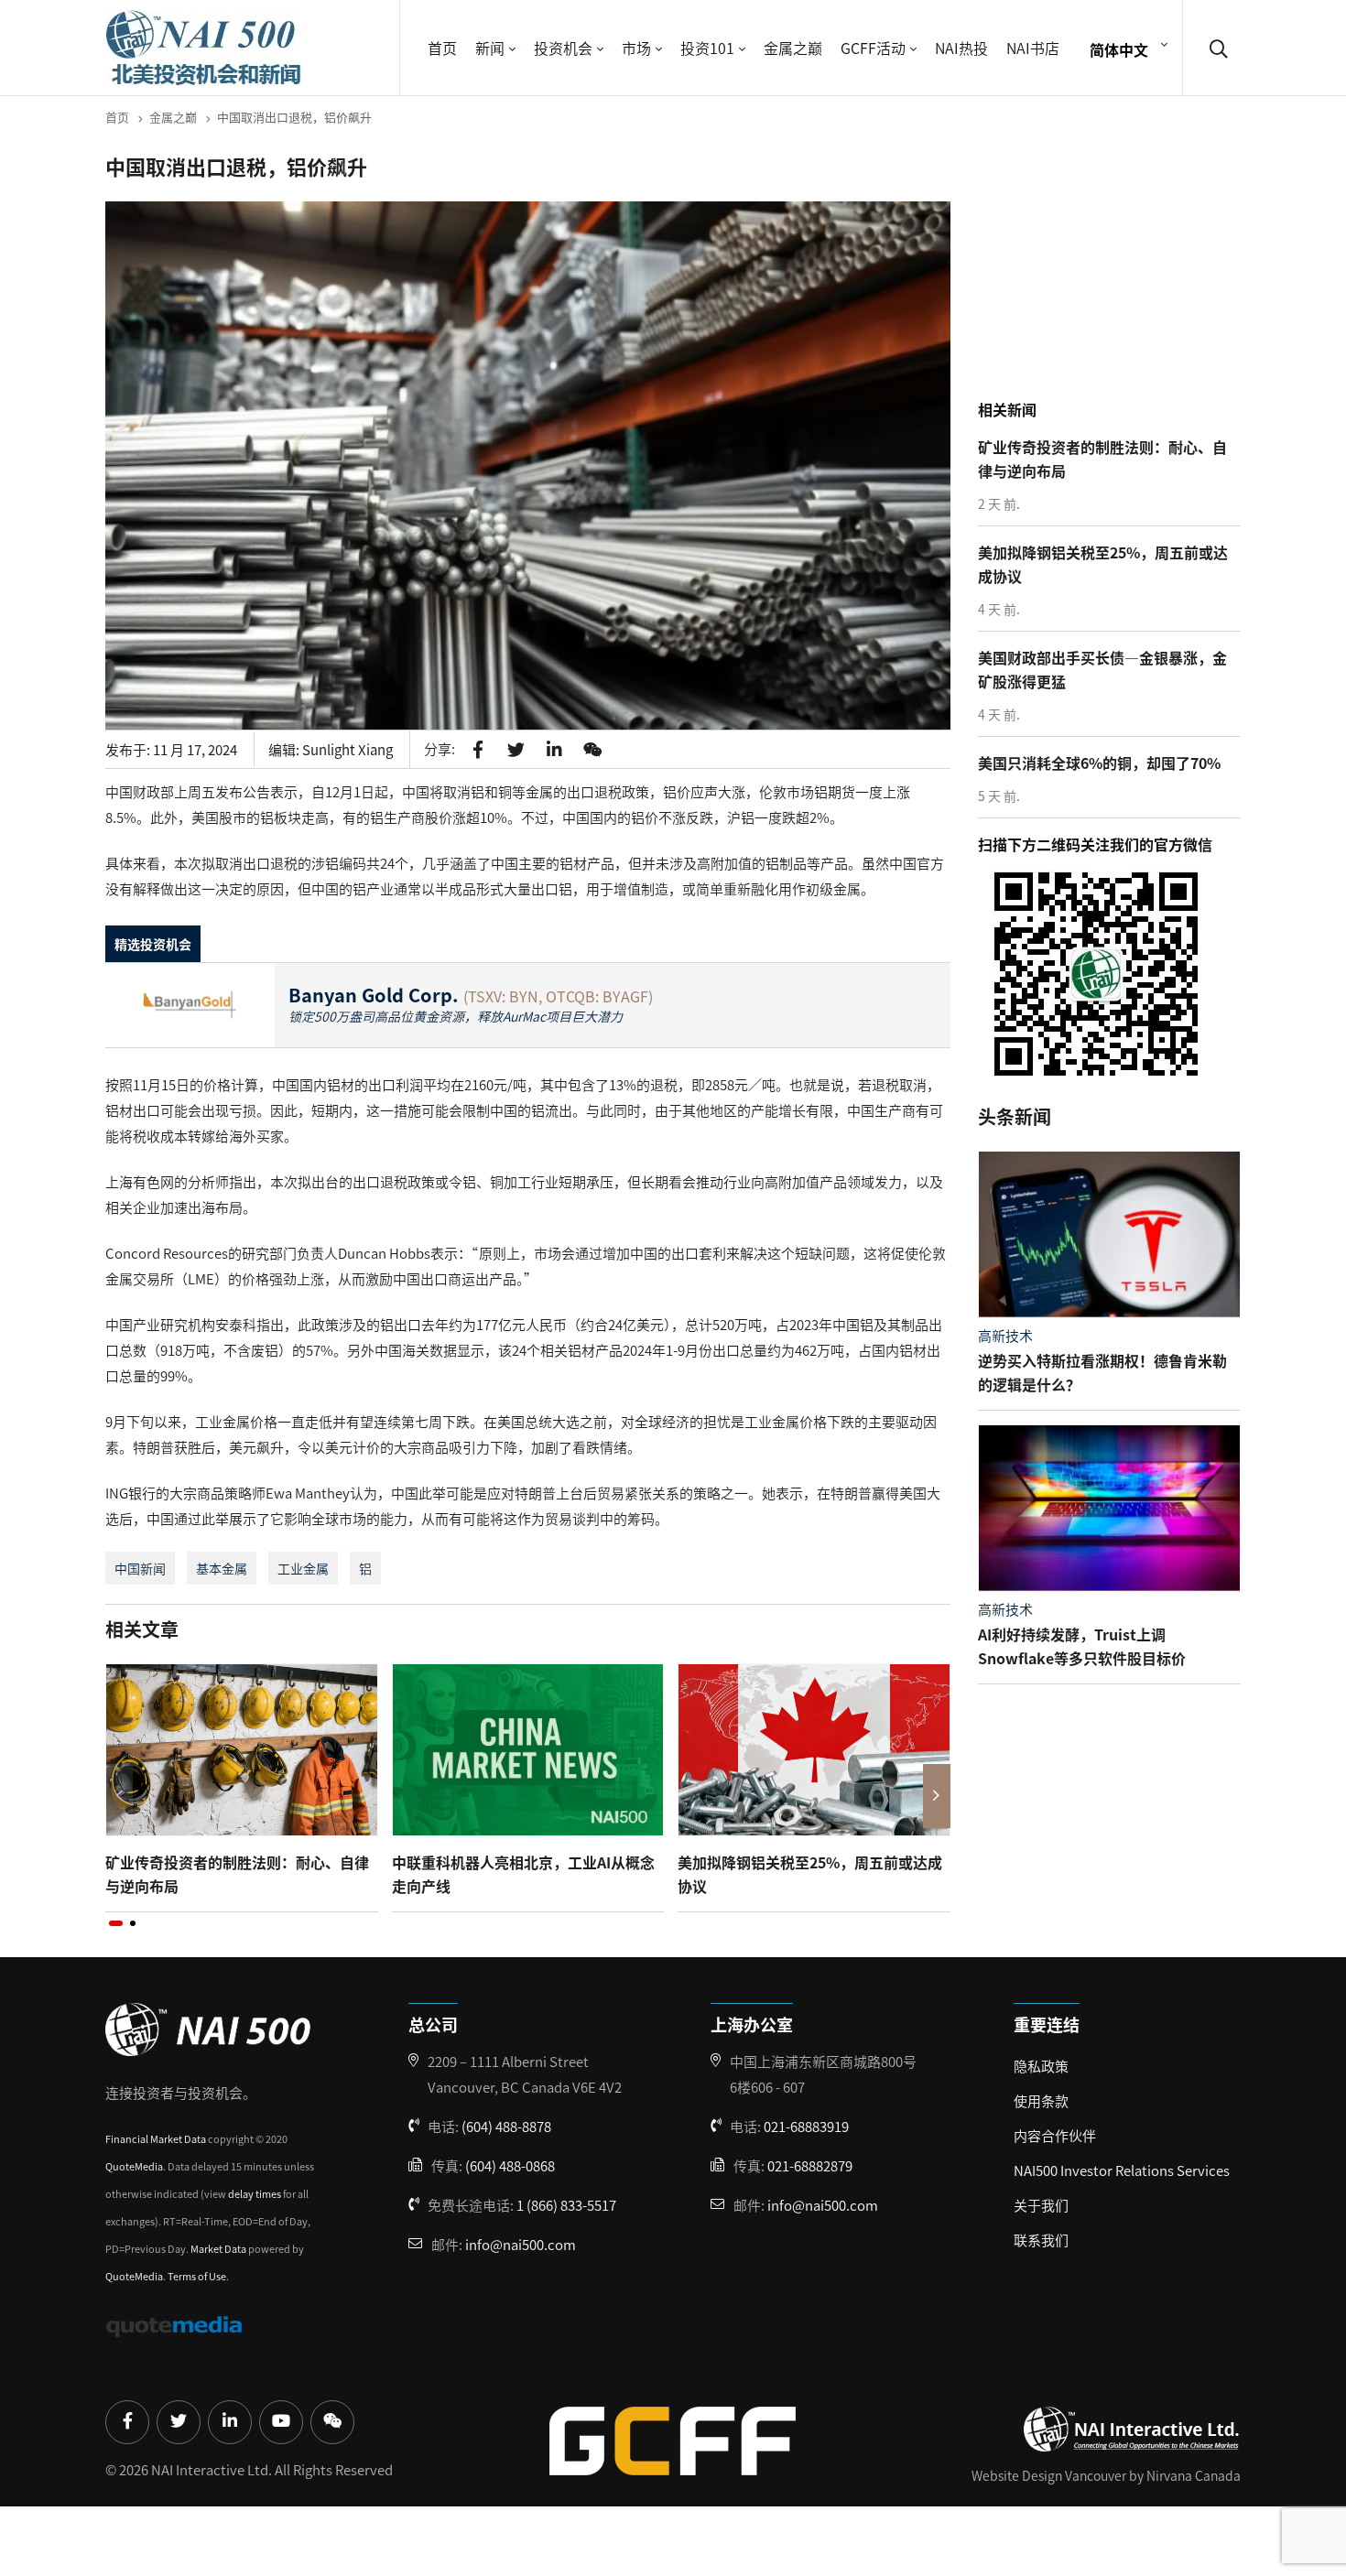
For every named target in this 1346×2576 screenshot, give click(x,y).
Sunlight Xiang (347, 749)
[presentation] (119, 1796)
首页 (442, 48)
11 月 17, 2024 (195, 749)
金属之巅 (793, 48)
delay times (255, 2193)
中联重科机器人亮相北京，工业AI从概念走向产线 (523, 1874)
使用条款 (1041, 2100)
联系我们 (1041, 2240)
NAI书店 (1033, 48)
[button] (116, 1923)
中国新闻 (140, 1568)
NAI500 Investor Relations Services (1122, 2170)
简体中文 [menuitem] (1119, 49)
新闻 (490, 48)
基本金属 (222, 1568)
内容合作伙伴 (1055, 2135)
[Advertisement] (1114, 274)
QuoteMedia (134, 2166)
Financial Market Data (156, 2138)
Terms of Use (197, 2276)
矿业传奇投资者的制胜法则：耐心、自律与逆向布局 (237, 1874)
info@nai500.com (521, 2244)
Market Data (218, 2248)
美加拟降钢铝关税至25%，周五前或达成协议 (810, 1874)
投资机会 (563, 48)
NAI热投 (961, 48)
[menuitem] (1126, 48)
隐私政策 (1041, 2066)
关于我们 (1041, 2205)
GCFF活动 (873, 48)
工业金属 (303, 1568)
